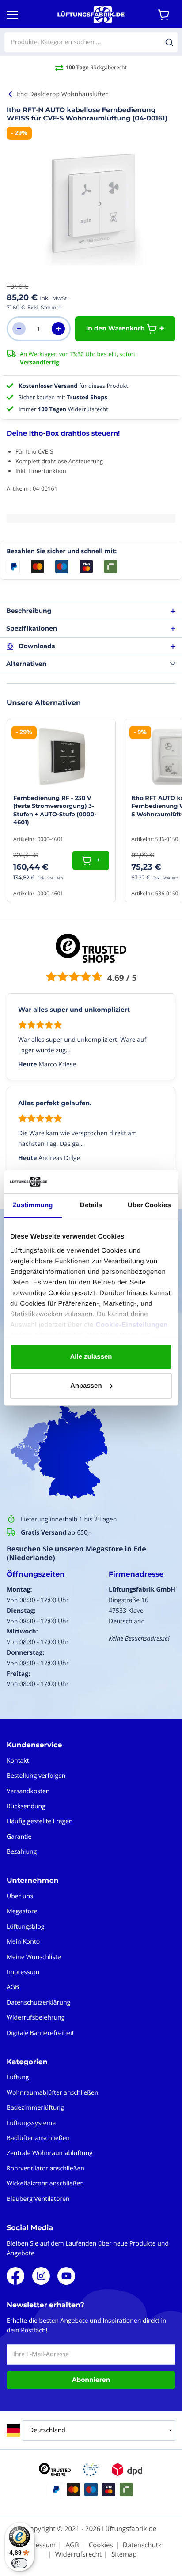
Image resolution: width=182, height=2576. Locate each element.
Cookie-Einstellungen (132, 1325)
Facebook (15, 2276)
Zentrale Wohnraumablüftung (50, 2153)
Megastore (22, 1911)
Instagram (41, 2276)
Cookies (101, 2545)
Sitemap (124, 2554)
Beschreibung (29, 611)
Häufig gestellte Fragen (40, 1821)
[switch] (19, 2563)
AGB (13, 1987)
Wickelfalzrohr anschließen (45, 2184)
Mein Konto (23, 1942)
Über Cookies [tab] (149, 1205)
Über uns (20, 1896)
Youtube (66, 2276)
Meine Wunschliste (34, 1957)
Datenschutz (142, 2545)
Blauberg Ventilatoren (38, 2199)
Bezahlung (22, 1852)
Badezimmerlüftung (35, 2108)
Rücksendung (26, 1806)
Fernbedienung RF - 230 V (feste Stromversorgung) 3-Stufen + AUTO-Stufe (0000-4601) (55, 810)
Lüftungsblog (25, 1927)
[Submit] (169, 42)
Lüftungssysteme (31, 2123)
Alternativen (26, 664)
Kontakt (18, 1761)
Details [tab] (91, 1205)
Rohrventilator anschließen (45, 2169)
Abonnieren (91, 2380)
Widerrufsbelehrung (36, 2018)
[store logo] (91, 15)
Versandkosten (28, 1791)
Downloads (37, 646)
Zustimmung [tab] (33, 1205)
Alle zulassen (91, 1357)
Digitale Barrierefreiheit (40, 2033)
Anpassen (86, 1386)
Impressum (23, 1972)
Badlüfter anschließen (38, 2138)
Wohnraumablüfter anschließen (53, 2093)
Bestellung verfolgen (36, 1776)
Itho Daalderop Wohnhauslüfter (62, 94)
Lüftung (18, 2077)
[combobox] (91, 42)
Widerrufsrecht (78, 2554)
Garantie (19, 1837)
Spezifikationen (32, 628)
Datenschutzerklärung (38, 2003)
